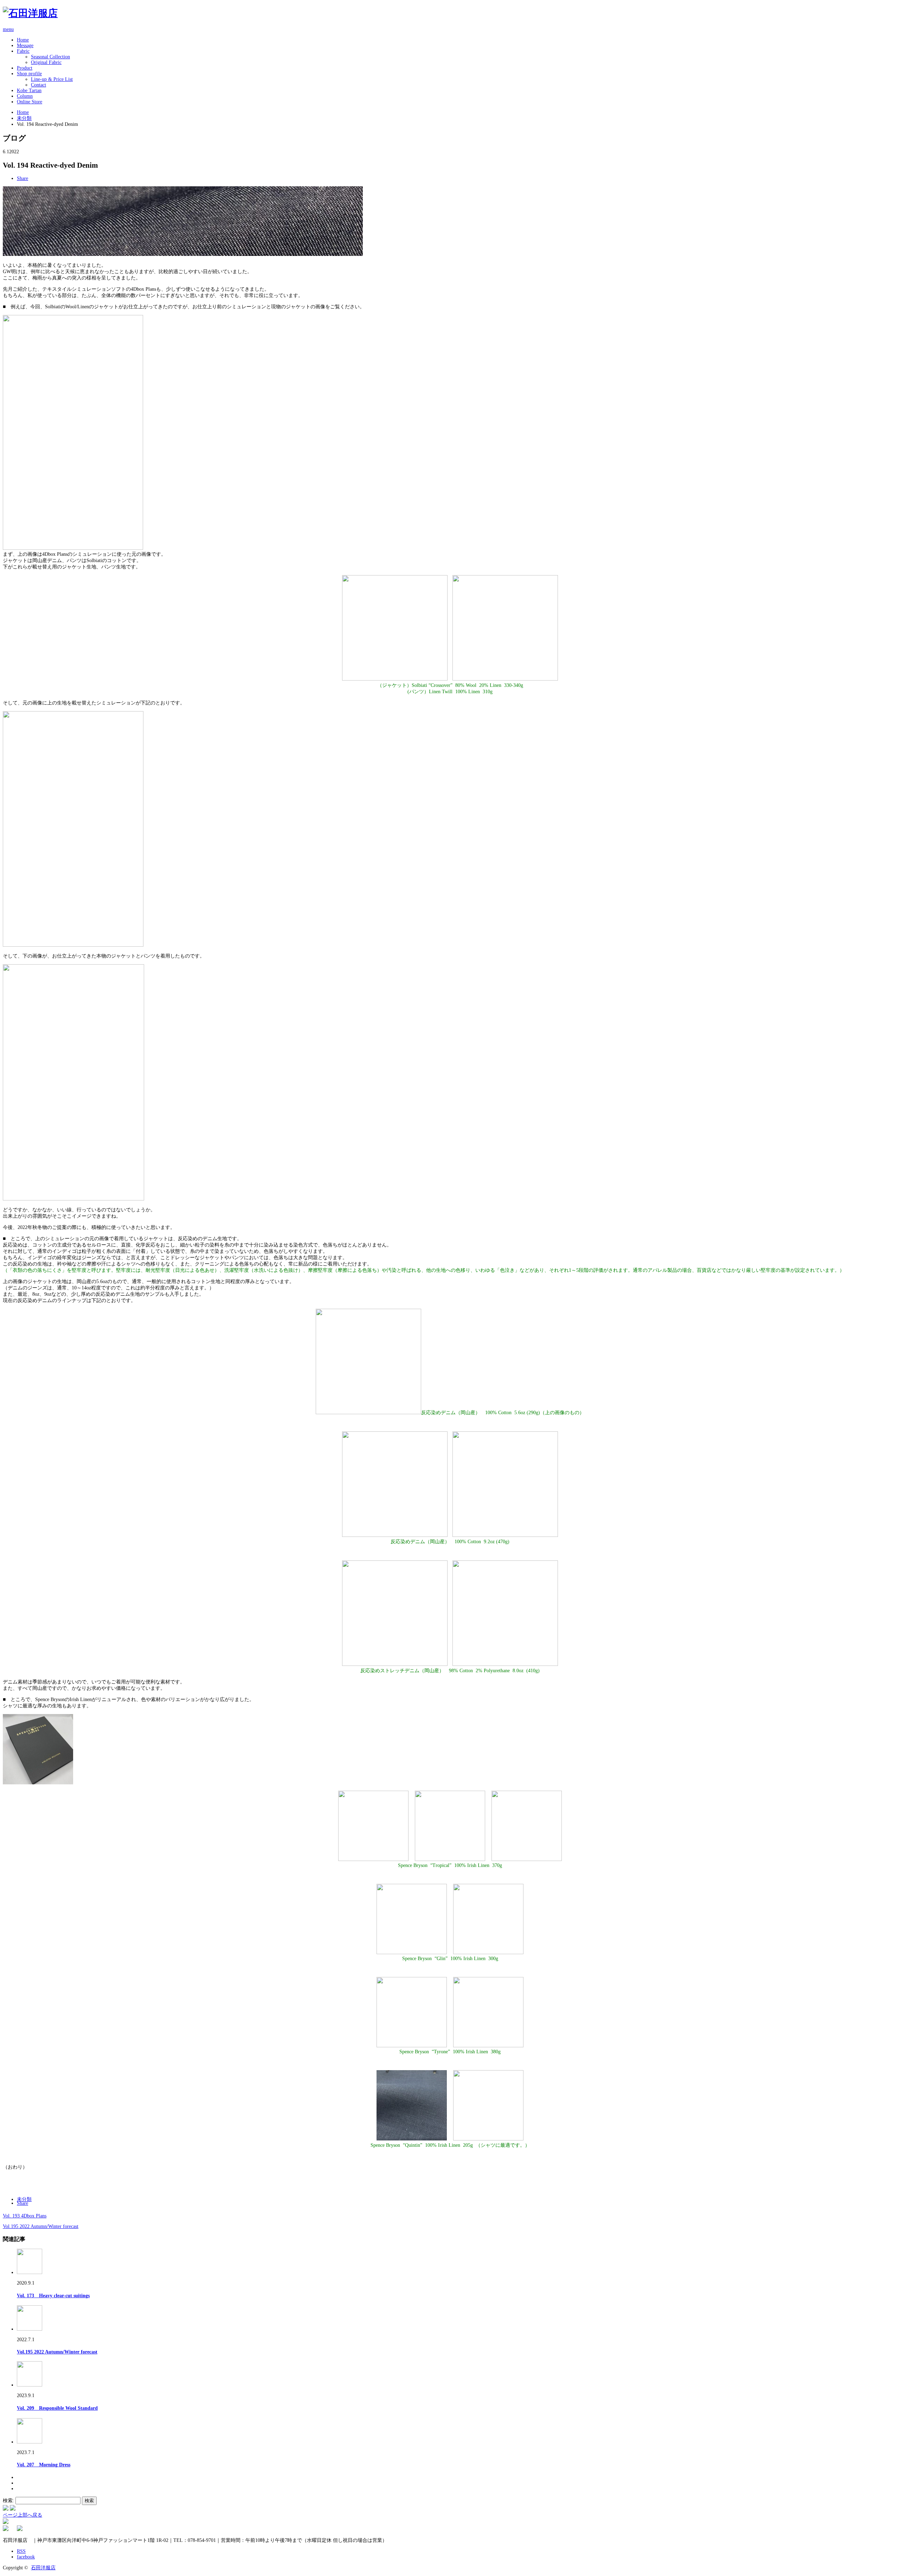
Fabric (23, 51)
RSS (21, 2551)
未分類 (24, 118)
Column (25, 96)
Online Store (30, 102)
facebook (26, 2557)
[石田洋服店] (30, 13)
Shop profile (29, 74)
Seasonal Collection (50, 57)
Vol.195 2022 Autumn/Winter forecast (41, 2226)
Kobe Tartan (29, 91)
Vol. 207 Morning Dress (44, 2465)
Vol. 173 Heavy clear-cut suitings (53, 2296)
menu (8, 29)
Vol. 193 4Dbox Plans (25, 2216)
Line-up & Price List (52, 79)
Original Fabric (46, 62)
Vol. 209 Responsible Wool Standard (57, 2408)
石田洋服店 (43, 2568)
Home (23, 40)
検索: (8, 2501)
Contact (38, 85)
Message (25, 46)
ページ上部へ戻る (22, 2515)
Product (25, 68)
